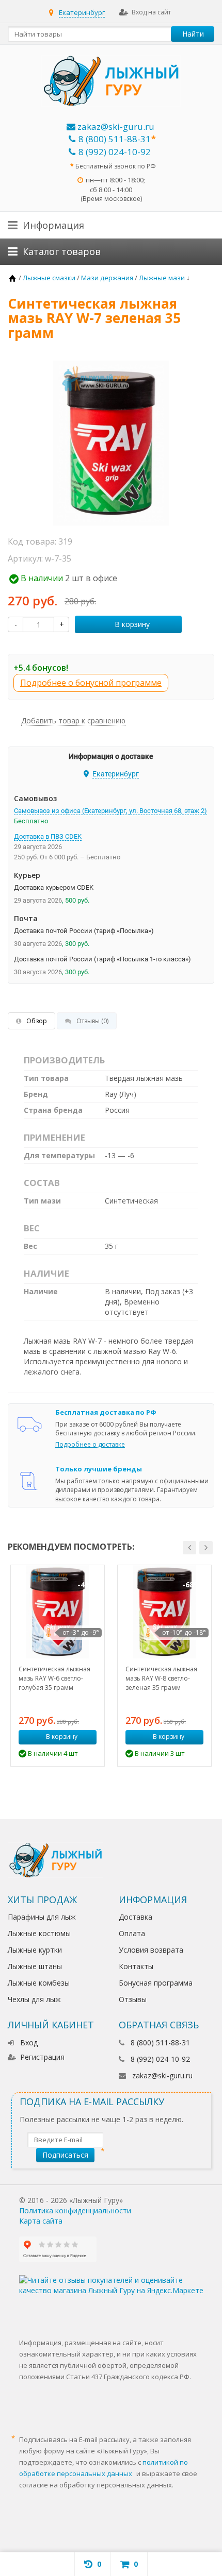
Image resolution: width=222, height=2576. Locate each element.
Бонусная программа (156, 1983)
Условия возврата (151, 1950)
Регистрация (42, 2057)
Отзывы (133, 1999)
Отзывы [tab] (92, 1021)
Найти (193, 34)
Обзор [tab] (37, 1021)
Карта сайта (41, 2221)
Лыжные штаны (35, 1966)
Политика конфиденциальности (75, 2210)
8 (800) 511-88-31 (115, 139)
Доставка (136, 1917)
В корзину (132, 624)
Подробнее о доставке (90, 1444)
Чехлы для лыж (34, 1999)
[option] (58, 1666)
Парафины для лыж (42, 1917)
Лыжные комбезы (39, 1983)
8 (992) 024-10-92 (115, 152)
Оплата (132, 1933)
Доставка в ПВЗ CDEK (48, 836)
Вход (29, 2043)
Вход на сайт (151, 12)
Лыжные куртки (35, 1950)
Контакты (136, 1966)
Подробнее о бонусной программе (91, 683)
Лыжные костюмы (39, 1933)
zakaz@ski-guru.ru (115, 126)
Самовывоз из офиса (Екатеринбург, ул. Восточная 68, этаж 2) (110, 811)
